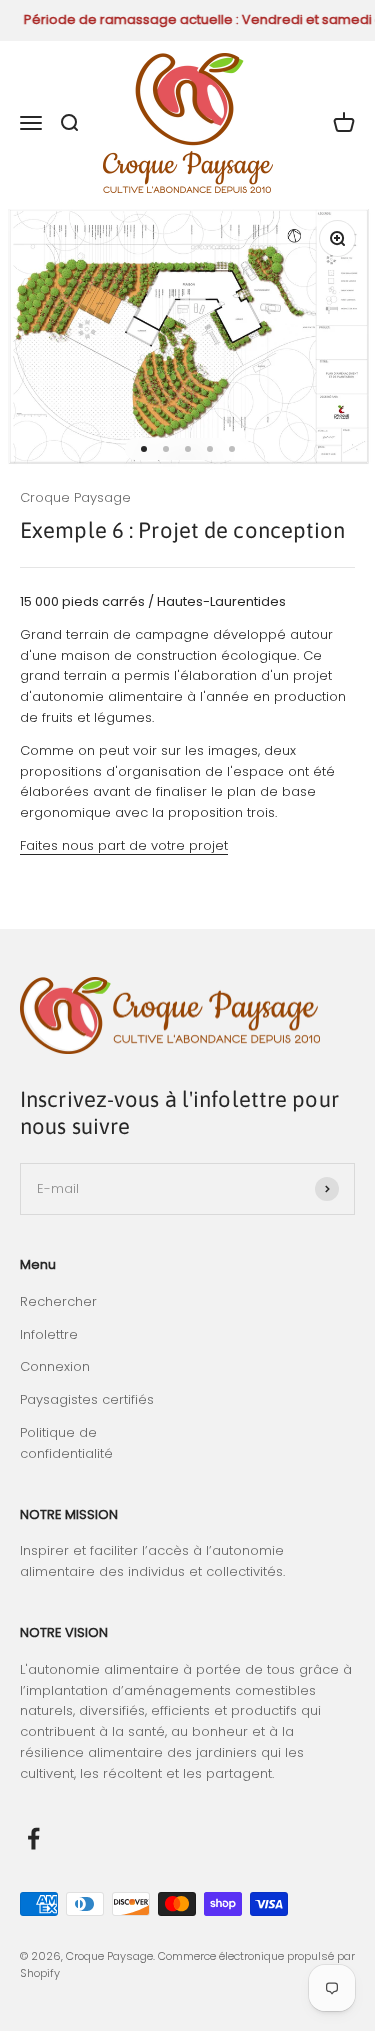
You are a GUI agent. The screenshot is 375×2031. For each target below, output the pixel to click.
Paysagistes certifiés (87, 1399)
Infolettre (49, 1334)
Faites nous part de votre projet (124, 845)
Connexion (55, 1366)
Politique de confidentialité (66, 1443)
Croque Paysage (75, 497)
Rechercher (58, 1301)
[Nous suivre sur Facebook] (33, 1838)
